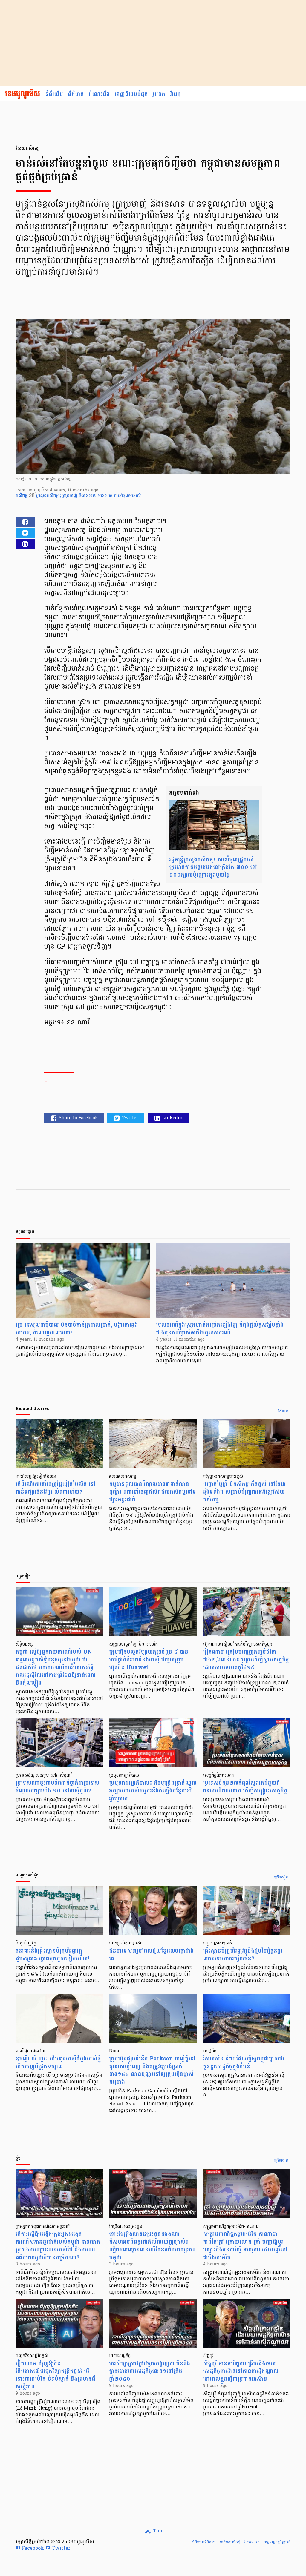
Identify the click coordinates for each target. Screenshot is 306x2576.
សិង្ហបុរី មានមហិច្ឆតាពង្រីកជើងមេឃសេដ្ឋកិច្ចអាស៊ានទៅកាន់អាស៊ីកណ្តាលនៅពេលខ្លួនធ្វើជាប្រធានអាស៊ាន (241, 2371)
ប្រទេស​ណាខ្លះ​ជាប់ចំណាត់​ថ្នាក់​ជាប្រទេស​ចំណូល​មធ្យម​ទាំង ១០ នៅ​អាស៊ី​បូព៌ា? (57, 1787)
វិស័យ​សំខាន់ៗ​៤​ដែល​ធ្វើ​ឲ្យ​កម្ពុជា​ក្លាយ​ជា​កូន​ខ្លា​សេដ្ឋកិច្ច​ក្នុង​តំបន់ (244, 2063)
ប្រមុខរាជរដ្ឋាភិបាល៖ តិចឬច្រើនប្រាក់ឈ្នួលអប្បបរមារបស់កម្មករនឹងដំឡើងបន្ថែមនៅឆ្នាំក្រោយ (153, 1791)
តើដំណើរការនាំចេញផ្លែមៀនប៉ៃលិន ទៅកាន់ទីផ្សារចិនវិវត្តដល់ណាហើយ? (56, 1488)
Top (157, 2531)
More (283, 1411)
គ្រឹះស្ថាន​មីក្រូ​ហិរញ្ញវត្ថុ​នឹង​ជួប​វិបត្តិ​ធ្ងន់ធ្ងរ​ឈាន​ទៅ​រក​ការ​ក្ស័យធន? (243, 1955)
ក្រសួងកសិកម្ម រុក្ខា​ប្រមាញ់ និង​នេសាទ (67, 496)
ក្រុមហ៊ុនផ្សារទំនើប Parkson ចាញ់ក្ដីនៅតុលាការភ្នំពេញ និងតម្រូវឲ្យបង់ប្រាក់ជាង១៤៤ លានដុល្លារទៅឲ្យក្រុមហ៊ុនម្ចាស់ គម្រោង (152, 2070)
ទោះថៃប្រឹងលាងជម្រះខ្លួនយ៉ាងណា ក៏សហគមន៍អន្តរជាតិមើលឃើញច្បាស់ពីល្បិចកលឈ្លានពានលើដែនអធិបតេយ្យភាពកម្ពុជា (152, 2246)
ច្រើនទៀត (281, 1878)
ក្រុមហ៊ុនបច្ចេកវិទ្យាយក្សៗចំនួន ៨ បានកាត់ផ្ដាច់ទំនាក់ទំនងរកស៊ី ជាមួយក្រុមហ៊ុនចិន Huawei (149, 1660)
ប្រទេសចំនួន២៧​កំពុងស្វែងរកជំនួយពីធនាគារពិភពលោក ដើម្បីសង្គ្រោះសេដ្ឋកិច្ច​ (245, 1787)
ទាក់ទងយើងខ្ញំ (230, 2542)
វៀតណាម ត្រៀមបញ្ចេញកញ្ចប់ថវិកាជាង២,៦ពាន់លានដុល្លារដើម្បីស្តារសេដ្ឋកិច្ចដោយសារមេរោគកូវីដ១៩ (246, 1660)
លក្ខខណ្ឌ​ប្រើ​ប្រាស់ (277, 2542)
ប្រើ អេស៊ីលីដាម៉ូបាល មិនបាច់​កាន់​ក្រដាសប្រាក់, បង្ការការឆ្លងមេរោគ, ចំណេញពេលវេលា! (77, 1329)
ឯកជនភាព (252, 2542)
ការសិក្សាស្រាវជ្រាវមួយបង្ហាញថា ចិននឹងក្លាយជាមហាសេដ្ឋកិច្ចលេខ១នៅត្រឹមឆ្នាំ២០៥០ (150, 2371)
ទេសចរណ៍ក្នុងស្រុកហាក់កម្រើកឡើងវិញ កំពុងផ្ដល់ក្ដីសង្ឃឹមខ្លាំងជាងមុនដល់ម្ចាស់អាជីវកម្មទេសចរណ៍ (220, 1329)
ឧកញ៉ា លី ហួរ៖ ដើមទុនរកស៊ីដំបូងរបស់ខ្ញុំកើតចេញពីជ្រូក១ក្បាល (58, 2063)
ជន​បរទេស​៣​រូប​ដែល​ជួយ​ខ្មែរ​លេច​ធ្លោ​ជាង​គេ (151, 1955)
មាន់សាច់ (106, 496)
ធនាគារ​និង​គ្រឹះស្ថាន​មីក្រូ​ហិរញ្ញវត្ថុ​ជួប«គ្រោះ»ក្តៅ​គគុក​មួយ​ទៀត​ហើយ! (52, 1955)
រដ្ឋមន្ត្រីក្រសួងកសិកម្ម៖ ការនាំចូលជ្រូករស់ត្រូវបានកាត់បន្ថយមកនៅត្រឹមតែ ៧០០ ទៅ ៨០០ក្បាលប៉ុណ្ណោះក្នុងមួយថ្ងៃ (213, 867)
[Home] (23, 94)
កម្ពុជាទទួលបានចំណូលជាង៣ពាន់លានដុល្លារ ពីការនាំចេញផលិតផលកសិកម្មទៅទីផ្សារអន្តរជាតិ (153, 1492)
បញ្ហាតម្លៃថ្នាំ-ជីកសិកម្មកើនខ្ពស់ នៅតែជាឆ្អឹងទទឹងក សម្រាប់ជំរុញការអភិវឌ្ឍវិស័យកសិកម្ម (244, 1492)
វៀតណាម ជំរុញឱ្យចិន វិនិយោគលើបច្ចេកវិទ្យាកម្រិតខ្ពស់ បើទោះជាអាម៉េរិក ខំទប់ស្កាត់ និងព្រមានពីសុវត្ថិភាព (55, 2375)
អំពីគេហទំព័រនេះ (204, 2542)
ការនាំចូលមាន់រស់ (127, 496)
